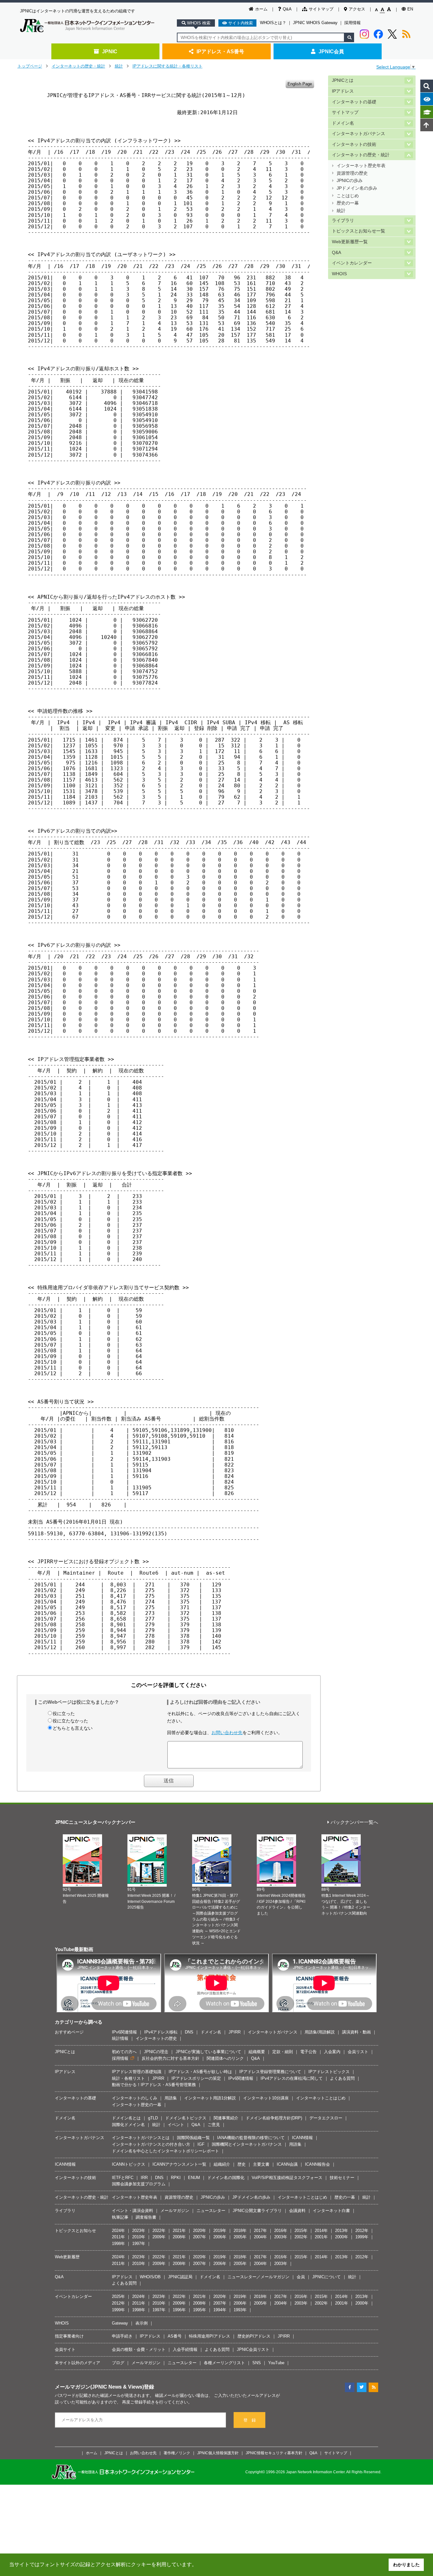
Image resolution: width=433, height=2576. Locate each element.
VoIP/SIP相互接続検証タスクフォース (287, 2178)
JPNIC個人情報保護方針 (218, 2453)
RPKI (176, 2178)
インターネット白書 (331, 2211)
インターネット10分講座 (266, 2098)
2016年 (281, 2231)
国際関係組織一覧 (193, 2138)
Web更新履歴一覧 (350, 242)
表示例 (142, 2323)
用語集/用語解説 (320, 2032)
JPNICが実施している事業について (208, 2052)
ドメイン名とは (126, 2118)
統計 (119, 66)
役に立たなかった (70, 1721)
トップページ (30, 66)
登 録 (250, 2420)
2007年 (200, 2237)
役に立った (64, 1714)
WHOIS (339, 274)
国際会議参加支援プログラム (139, 2184)
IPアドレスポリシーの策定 (196, 2078)
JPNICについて (326, 2277)
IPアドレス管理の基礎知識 (137, 2072)
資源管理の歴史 (352, 173)
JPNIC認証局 (180, 2277)
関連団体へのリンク (225, 2058)
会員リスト (358, 2052)
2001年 (321, 2237)
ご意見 (214, 2125)
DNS (189, 2032)
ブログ (118, 2363)
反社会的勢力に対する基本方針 (171, 2058)
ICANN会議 (287, 2164)
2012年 (362, 2231)
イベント (176, 2125)
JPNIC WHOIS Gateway (315, 23)
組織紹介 (222, 2164)
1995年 (200, 2310)
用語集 (171, 2098)
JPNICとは (343, 80)
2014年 (321, 2231)
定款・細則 (283, 2052)
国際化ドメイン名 (128, 2125)
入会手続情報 (185, 2349)
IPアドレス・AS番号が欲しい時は (200, 2072)
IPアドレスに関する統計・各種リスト (168, 66)
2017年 (260, 2231)
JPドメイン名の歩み (357, 188)
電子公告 (308, 2052)
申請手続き (122, 2336)
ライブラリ (343, 221)
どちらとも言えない (73, 1728)
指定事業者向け (69, 2336)
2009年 (159, 2237)
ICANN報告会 (317, 2164)
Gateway (120, 2323)
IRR (144, 2178)
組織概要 (257, 2052)
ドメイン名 (343, 123)
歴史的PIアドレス (254, 2336)
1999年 (362, 2237)
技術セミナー (342, 2178)
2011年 (118, 2237)
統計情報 (120, 2038)
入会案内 (332, 2052)
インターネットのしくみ (135, 2098)
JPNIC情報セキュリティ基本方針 (274, 2453)
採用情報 (352, 23)
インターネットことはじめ (321, 2098)
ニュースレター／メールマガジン (259, 2277)
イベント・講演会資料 (132, 2211)
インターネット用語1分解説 (210, 2098)
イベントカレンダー (352, 263)
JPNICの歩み (350, 181)
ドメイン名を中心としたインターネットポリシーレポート (165, 2151)
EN (410, 9)
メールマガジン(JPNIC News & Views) (99, 2387)
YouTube (276, 2363)
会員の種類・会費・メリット (139, 2349)
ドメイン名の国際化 (226, 2178)
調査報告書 (146, 2217)
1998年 (118, 2244)
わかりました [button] (406, 2565)
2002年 (301, 2237)
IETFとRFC (123, 2178)
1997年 (139, 2244)
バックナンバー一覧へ (354, 1822)
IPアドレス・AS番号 (220, 51)
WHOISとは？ (273, 23)
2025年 (118, 2296)
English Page (300, 84)
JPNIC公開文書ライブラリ (257, 2211)
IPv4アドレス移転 (161, 2032)
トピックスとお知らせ (75, 2231)
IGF (201, 2144)
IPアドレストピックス (329, 2072)
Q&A (287, 9)
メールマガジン (175, 2211)
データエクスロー (326, 2118)
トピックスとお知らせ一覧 (359, 231)
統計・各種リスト (128, 2078)
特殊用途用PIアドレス (210, 2336)
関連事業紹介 (226, 2118)
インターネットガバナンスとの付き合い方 (151, 2144)
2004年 (260, 2237)
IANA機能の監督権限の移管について (251, 2138)
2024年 (118, 2231)
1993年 (240, 2310)
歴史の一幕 (348, 203)
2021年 (179, 2231)
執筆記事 (120, 2217)
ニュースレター (211, 2211)
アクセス (357, 9)
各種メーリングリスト (224, 2363)
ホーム (261, 9)
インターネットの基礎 (354, 102)
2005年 (240, 2237)
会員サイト (65, 2349)
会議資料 (297, 2211)
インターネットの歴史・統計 (78, 66)
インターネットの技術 (354, 144)
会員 (301, 2277)
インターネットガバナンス (359, 134)
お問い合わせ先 (227, 1733)
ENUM (194, 2178)
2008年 (179, 2237)
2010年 (139, 2237)
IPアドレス (343, 91)
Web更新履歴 (67, 2257)
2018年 (240, 2231)
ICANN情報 (302, 2138)
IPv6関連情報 (124, 2032)
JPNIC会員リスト (253, 2349)
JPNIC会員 (331, 51)
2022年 (159, 2231)
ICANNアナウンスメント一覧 (179, 2164)
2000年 (342, 2237)
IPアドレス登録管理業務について (270, 2072)
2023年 (139, 2231)
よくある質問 (342, 2078)
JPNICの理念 (156, 2052)
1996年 (179, 2310)
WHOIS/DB (150, 2277)
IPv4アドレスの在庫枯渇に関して (292, 2078)
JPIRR (235, 2032)
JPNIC (110, 51)
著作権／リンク (177, 2453)
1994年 (220, 2310)
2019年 (220, 2231)
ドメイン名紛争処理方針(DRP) (274, 2118)
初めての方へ (124, 2052)
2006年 (220, 2237)
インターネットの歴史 (156, 2038)
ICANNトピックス (129, 2164)
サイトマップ (321, 9)
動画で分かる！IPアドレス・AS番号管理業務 (154, 2085)
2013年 (342, 2231)
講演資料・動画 (356, 2032)
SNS (257, 2363)
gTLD (153, 2118)
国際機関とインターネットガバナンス (247, 2144)
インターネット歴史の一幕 (137, 2105)
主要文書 (261, 2164)
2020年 (200, 2231)
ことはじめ (348, 196)
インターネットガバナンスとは (141, 2138)
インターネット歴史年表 (361, 166)
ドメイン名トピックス (186, 2118)
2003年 (281, 2237)
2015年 (301, 2231)
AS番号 (175, 2336)
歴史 (242, 2164)
